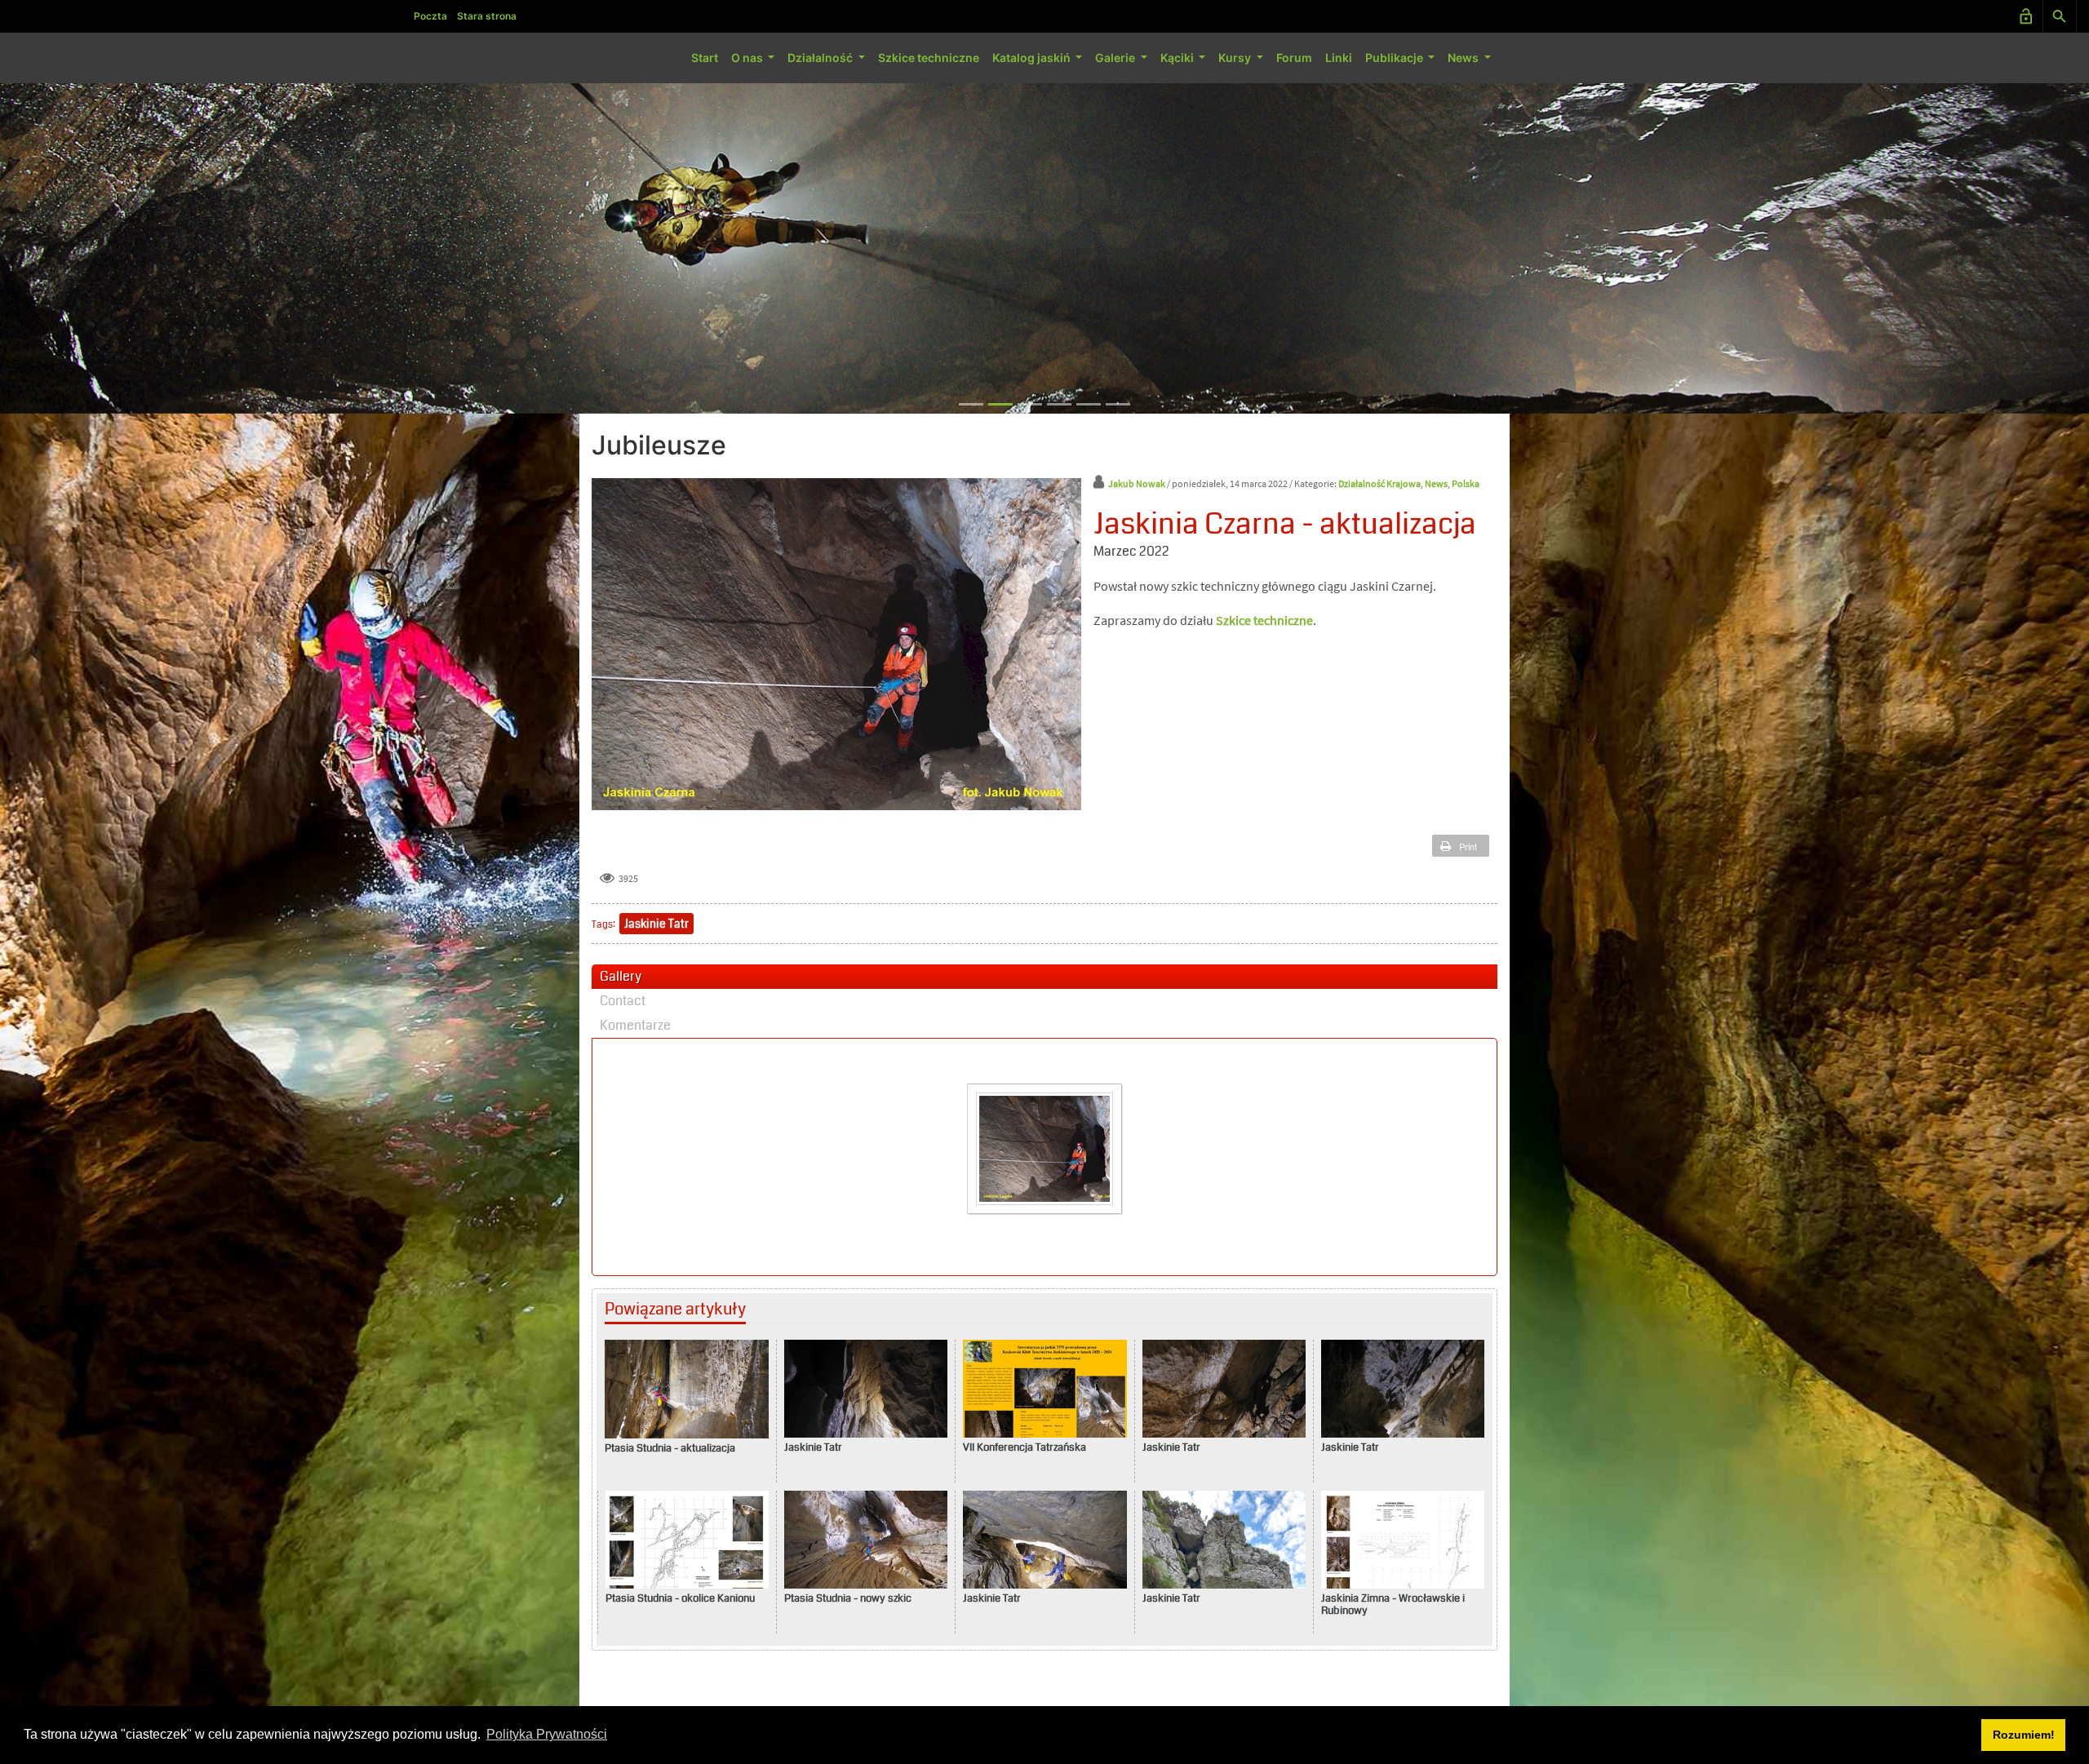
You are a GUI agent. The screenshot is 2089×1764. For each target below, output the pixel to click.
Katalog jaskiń (1033, 58)
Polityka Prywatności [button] (547, 1734)
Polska (1466, 483)
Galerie (1116, 58)
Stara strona (487, 16)
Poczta (430, 16)
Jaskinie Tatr (656, 924)
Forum (1294, 58)
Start (705, 58)
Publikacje (1395, 58)
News (1464, 58)
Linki (1339, 58)
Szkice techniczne (929, 58)
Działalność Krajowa (1379, 483)
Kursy (1236, 58)
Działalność (821, 58)
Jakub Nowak (1137, 483)
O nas (748, 58)
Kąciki (1178, 58)
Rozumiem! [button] (2024, 1735)
